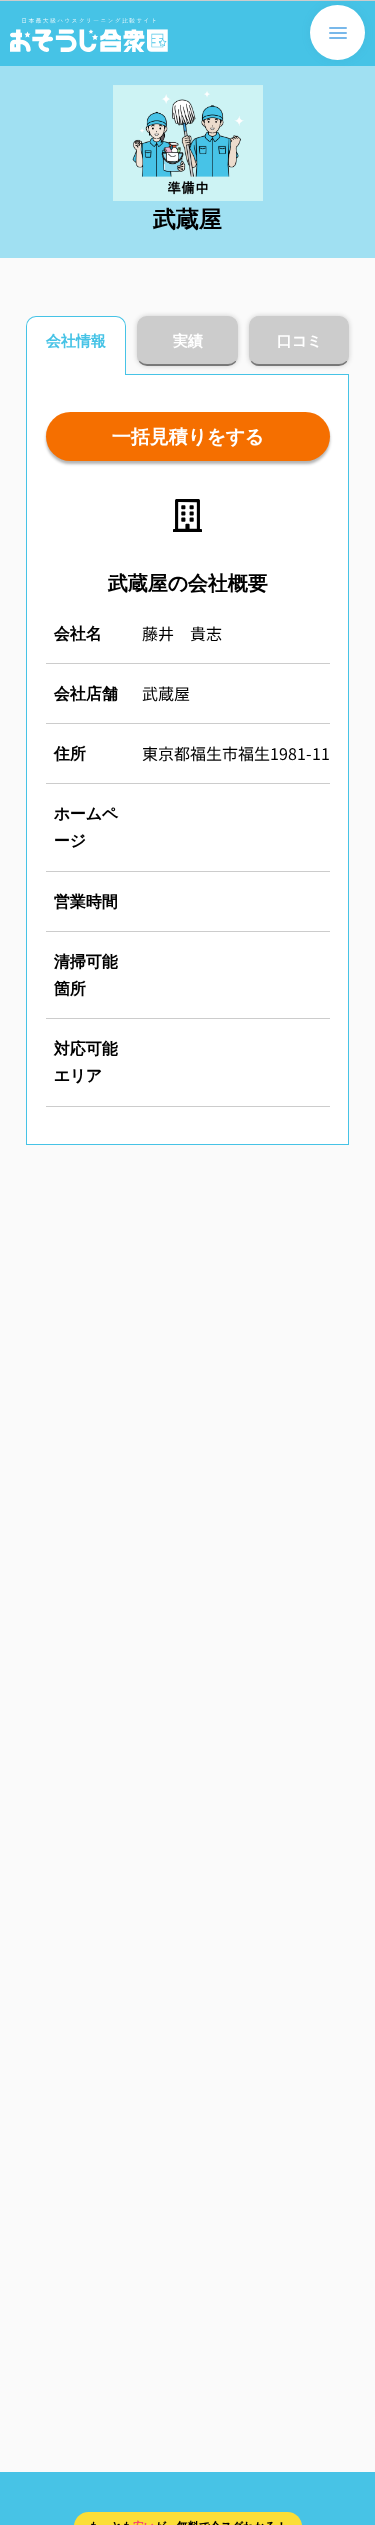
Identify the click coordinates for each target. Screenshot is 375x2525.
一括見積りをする (188, 436)
